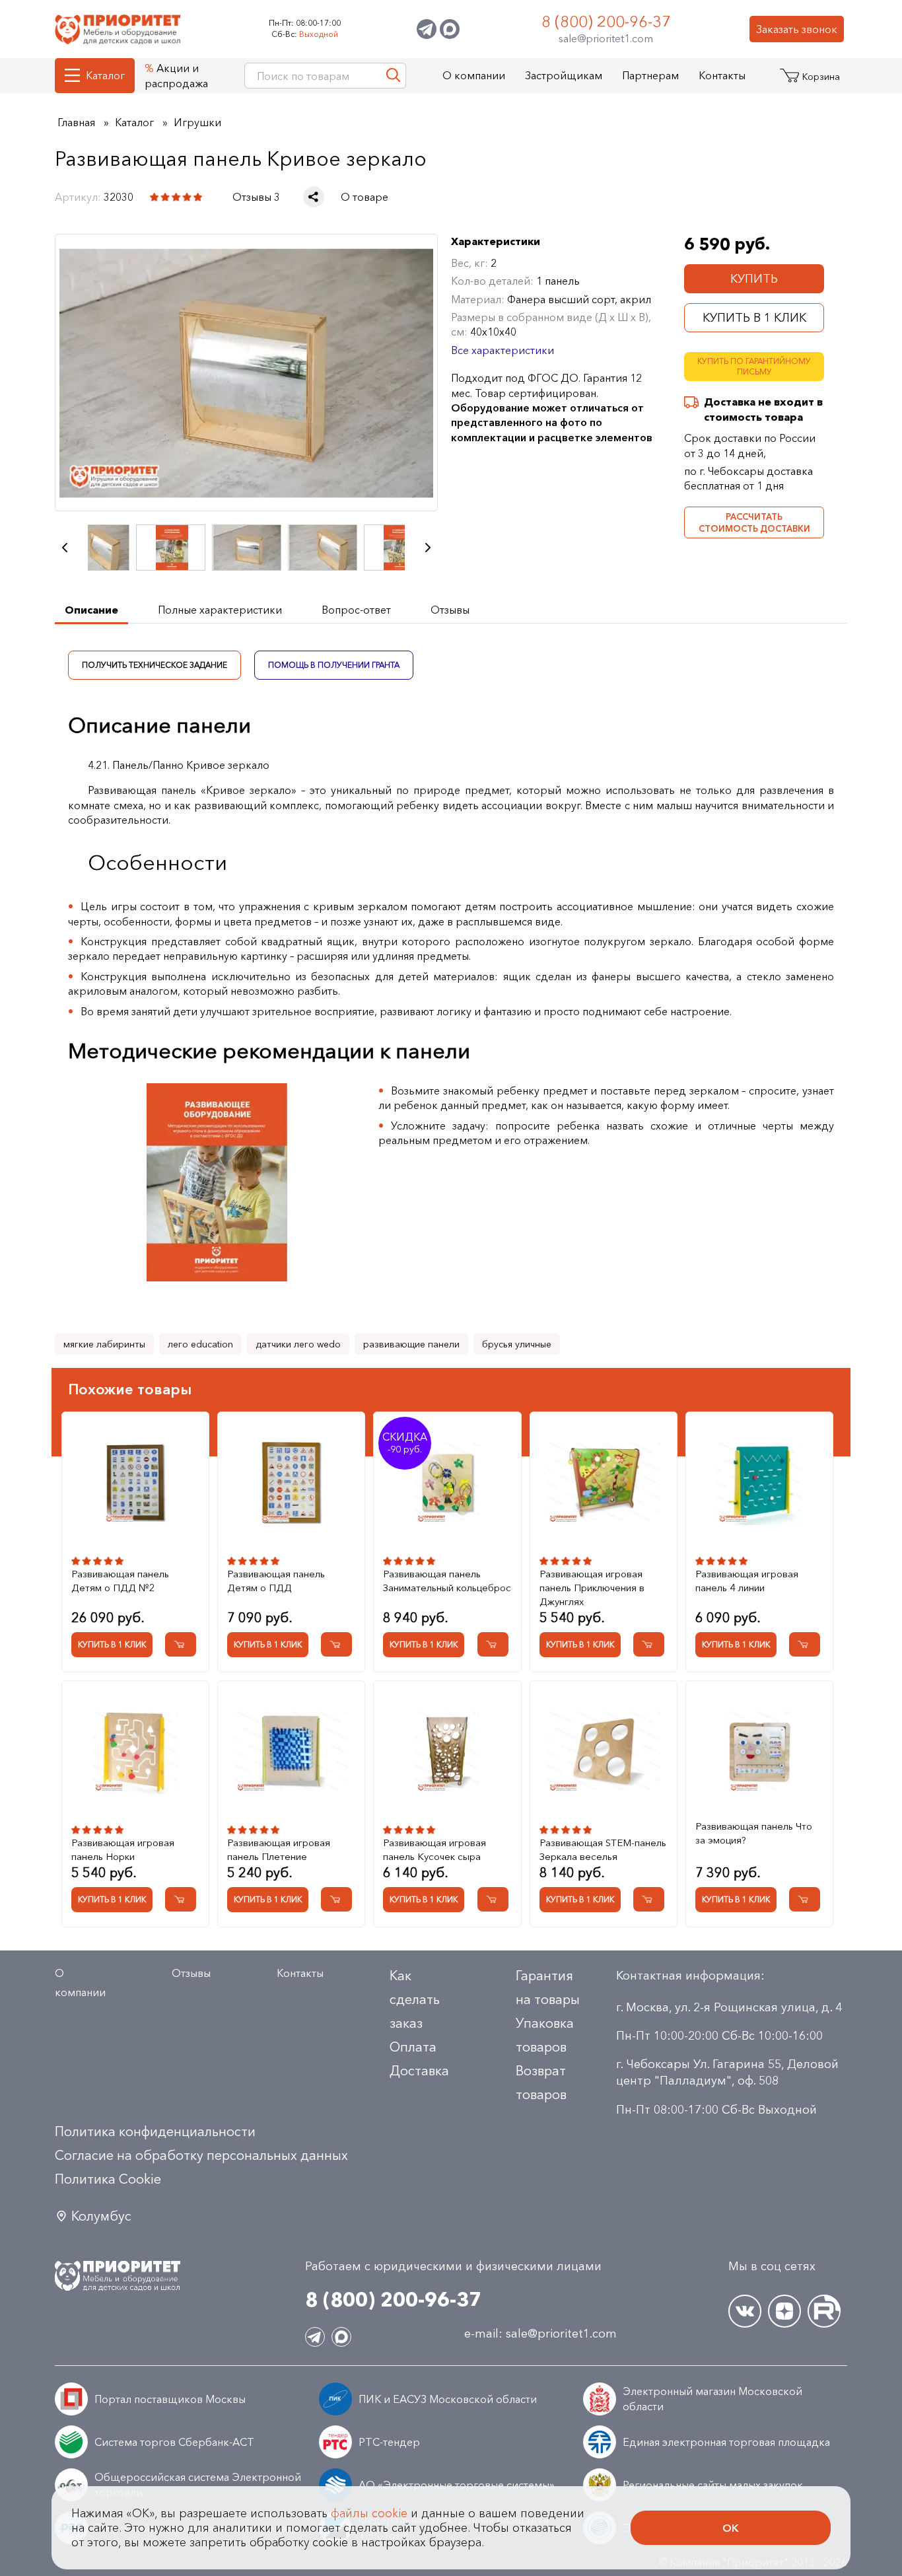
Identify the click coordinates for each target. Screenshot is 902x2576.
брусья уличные (517, 1344)
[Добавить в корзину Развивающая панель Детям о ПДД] (336, 1644)
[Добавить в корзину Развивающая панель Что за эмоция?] (805, 1899)
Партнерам (650, 75)
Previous (65, 548)
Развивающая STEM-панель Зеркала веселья (603, 1849)
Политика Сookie (108, 2179)
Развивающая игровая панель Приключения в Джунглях (592, 1588)
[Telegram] (427, 29)
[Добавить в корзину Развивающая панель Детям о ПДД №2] (181, 1644)
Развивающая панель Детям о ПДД (276, 1581)
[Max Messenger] (450, 29)
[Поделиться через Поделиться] (314, 197)
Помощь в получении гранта (334, 664)
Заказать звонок (797, 29)
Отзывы (191, 1973)
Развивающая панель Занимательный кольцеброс (447, 1581)
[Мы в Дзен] (784, 2311)
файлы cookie (369, 2513)
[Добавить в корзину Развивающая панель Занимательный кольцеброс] (493, 1644)
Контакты (722, 75)
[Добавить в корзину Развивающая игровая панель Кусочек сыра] (493, 1899)
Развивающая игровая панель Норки (123, 1849)
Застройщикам (564, 75)
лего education (200, 1344)
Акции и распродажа (176, 75)
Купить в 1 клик (754, 318)
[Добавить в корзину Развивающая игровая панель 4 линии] (805, 1644)
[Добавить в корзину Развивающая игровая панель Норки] (181, 1899)
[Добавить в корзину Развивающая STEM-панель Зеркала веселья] (649, 1899)
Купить (754, 279)
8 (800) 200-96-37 (606, 21)
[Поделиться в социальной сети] (314, 197)
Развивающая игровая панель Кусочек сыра (434, 1849)
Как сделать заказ (415, 1999)
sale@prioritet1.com (606, 38)
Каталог (105, 75)
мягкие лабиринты (104, 1344)
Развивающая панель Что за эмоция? (754, 1833)
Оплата (413, 2047)
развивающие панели (411, 1344)
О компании (474, 75)
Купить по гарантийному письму (754, 367)
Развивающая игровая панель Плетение (279, 1849)
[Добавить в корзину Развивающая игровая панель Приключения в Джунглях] (649, 1644)
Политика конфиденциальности (155, 2131)
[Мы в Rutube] (824, 2311)
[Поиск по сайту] (393, 76)
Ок (731, 2528)
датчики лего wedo (298, 1344)
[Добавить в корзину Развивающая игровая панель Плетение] (336, 1899)
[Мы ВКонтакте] (745, 2311)
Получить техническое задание (155, 664)
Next (428, 548)
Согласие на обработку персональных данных (201, 2155)
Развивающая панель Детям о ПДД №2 (120, 1581)
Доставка (419, 2071)
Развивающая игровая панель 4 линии (747, 1581)
